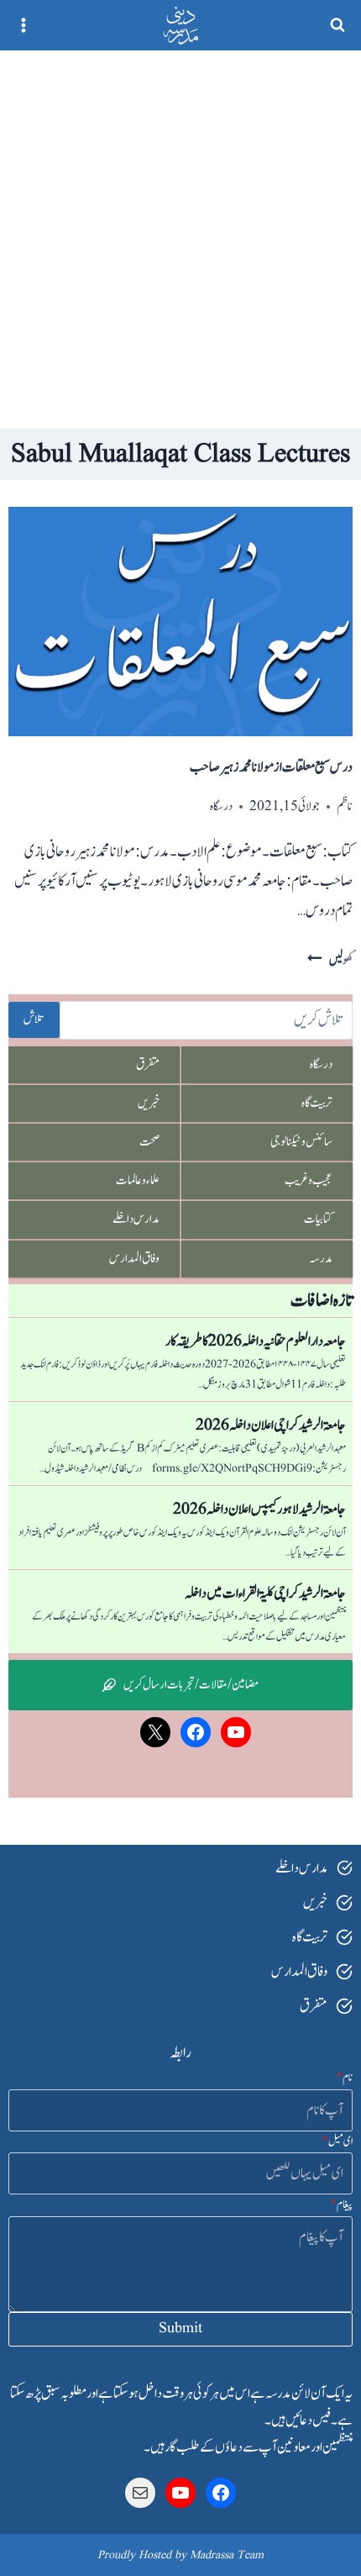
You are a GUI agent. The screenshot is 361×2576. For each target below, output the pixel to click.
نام (344, 2078)
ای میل (337, 2141)
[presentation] (180, 622)
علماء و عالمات (138, 1180)
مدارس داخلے (136, 1219)
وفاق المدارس (134, 1259)
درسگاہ (221, 806)
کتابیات (318, 1219)
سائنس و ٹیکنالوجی (301, 1142)
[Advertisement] (180, 240)
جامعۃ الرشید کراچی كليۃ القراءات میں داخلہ (265, 1594)
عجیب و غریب (309, 1180)
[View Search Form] (337, 25)
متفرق (148, 1064)
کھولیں (330, 960)
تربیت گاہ (317, 1103)
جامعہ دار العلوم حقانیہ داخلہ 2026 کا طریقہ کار (256, 1341)
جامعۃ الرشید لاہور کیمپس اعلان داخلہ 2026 (259, 1509)
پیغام (341, 2205)
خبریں (149, 1103)
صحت (149, 1142)
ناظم (345, 806)
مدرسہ (321, 1259)
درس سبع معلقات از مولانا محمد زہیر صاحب (271, 767)
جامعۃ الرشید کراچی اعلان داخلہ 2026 (271, 1425)
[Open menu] (24, 25)
